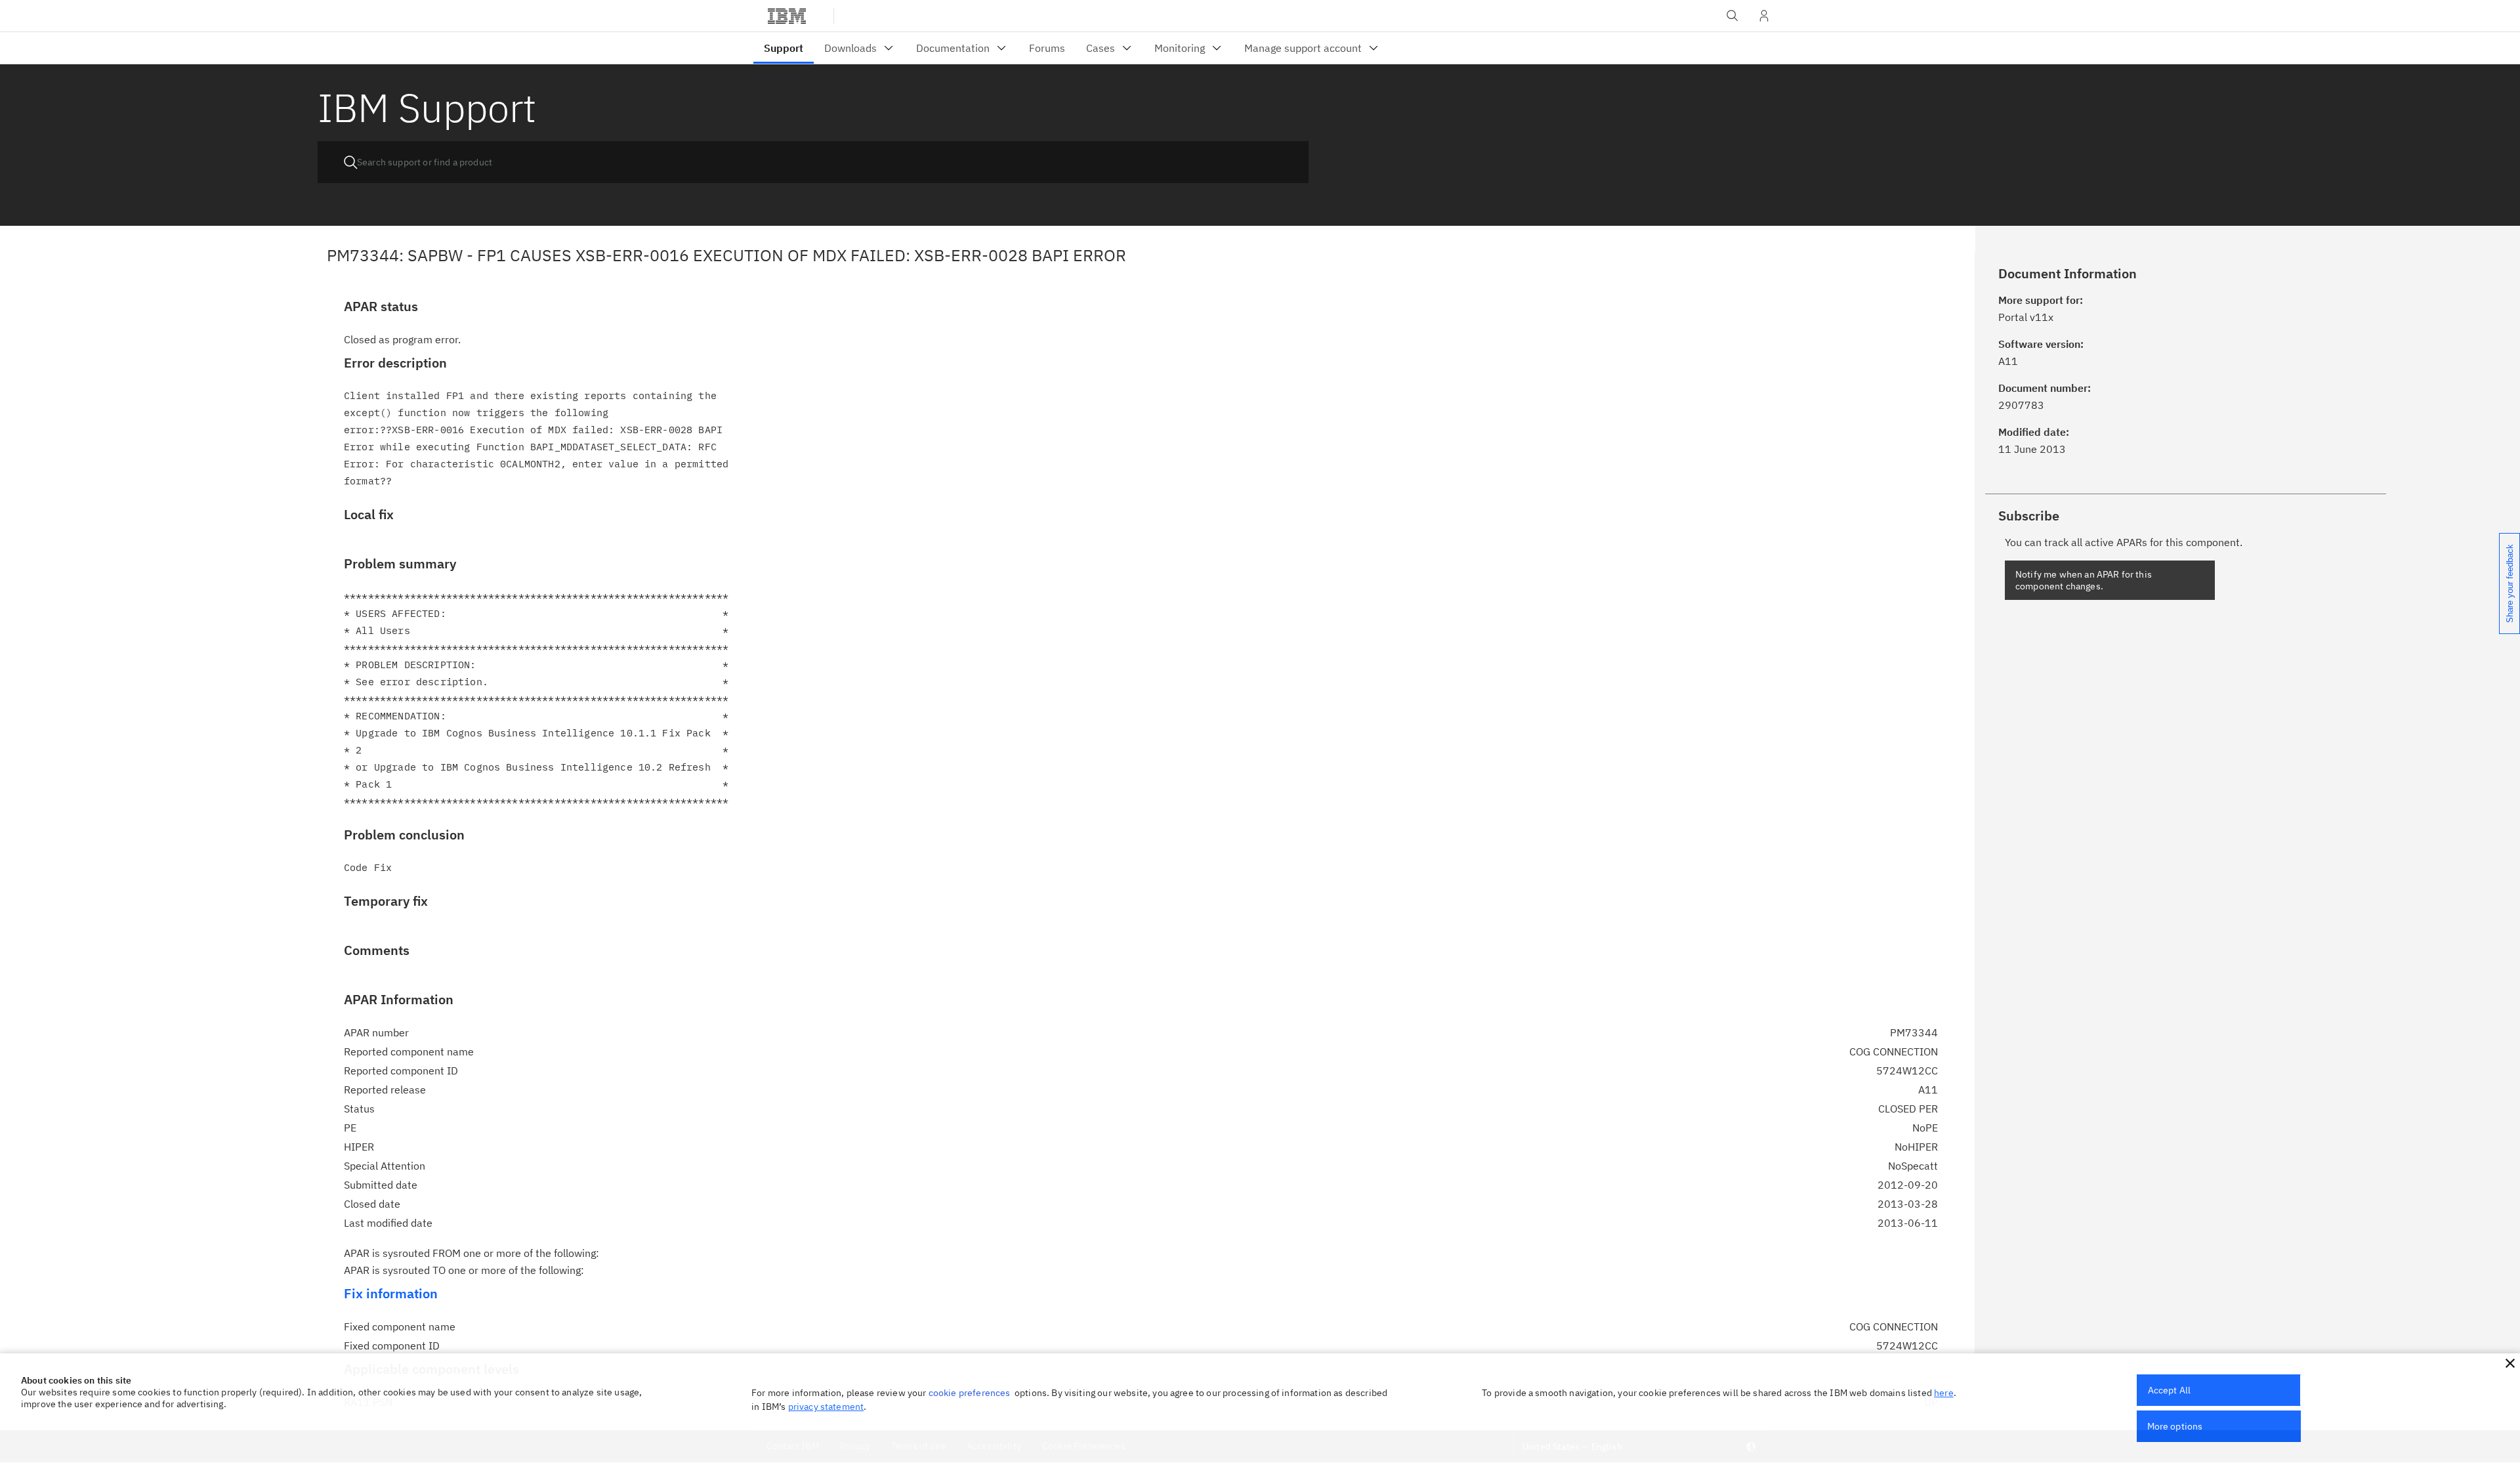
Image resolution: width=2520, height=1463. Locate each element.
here (1944, 1393)
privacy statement (826, 1407)
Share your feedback (2510, 583)
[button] (2510, 1363)
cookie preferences (970, 1393)
